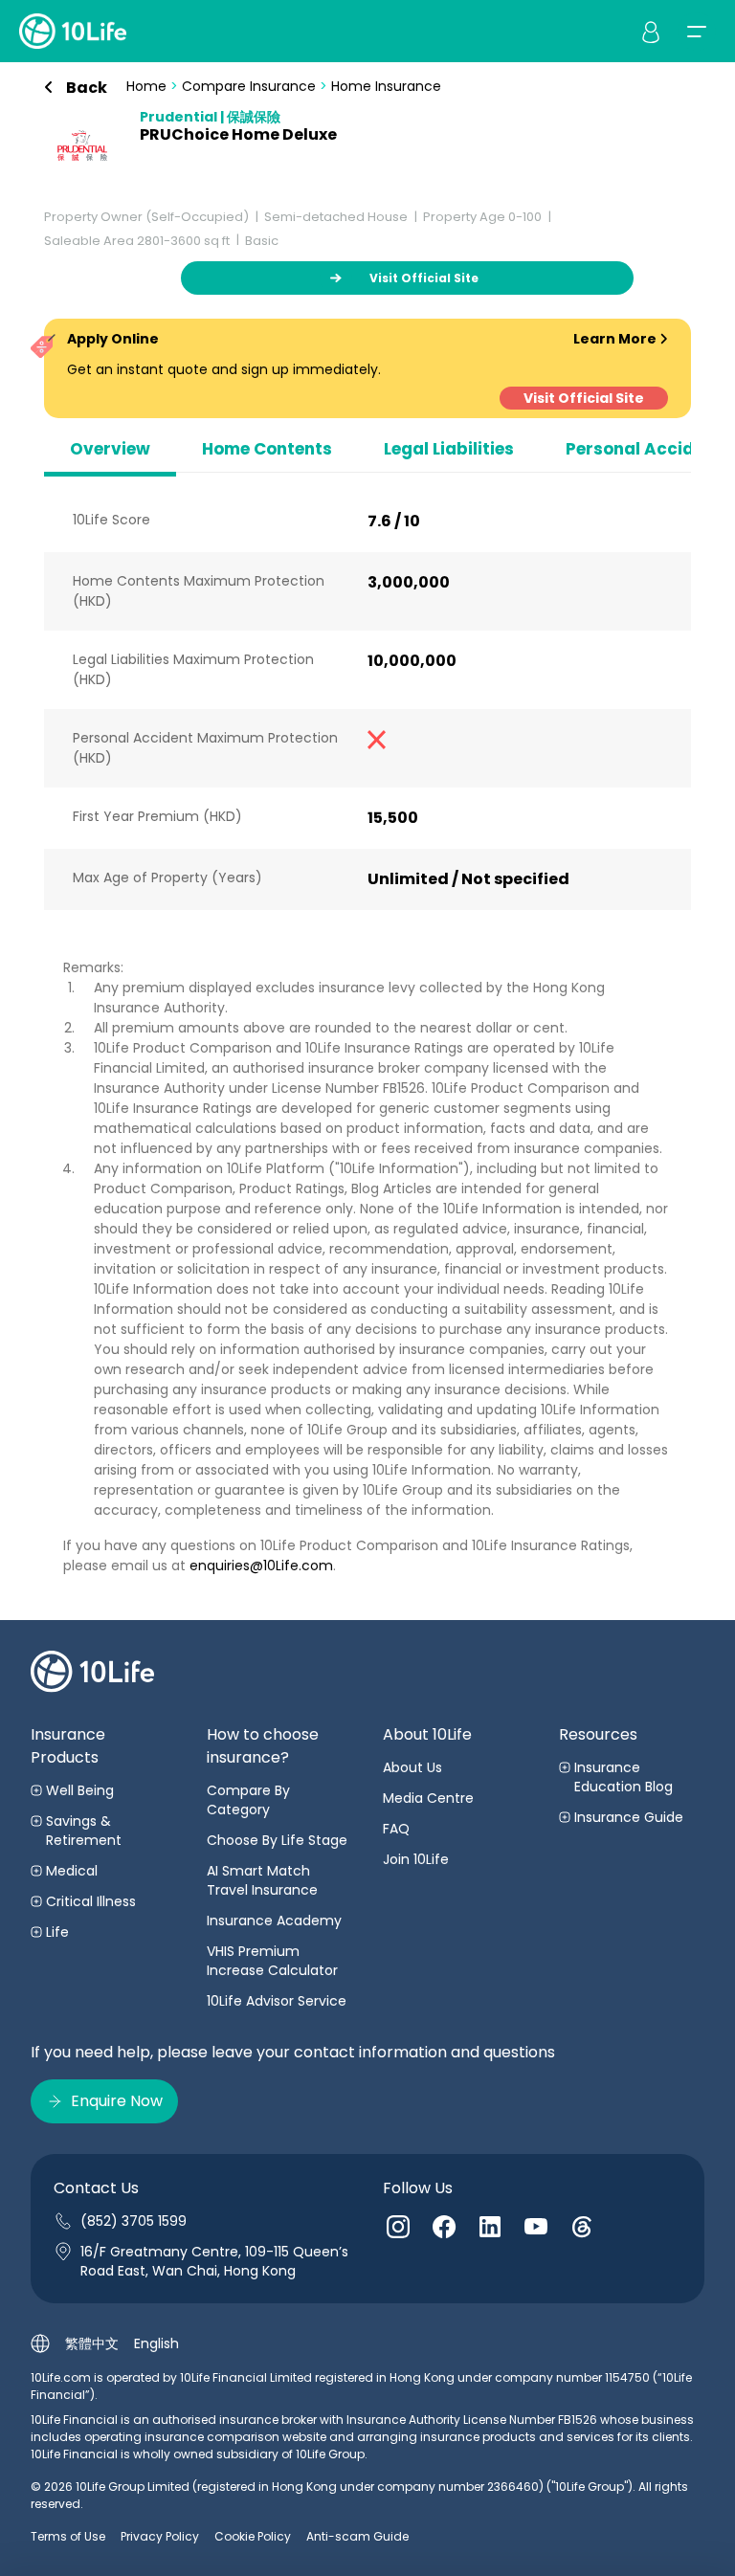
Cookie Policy (253, 2536)
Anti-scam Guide (357, 2536)
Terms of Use (68, 2536)
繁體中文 (92, 2343)
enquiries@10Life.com (261, 1566)
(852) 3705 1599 (134, 2221)
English (156, 2343)
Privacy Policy (160, 2536)
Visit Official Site (584, 398)
